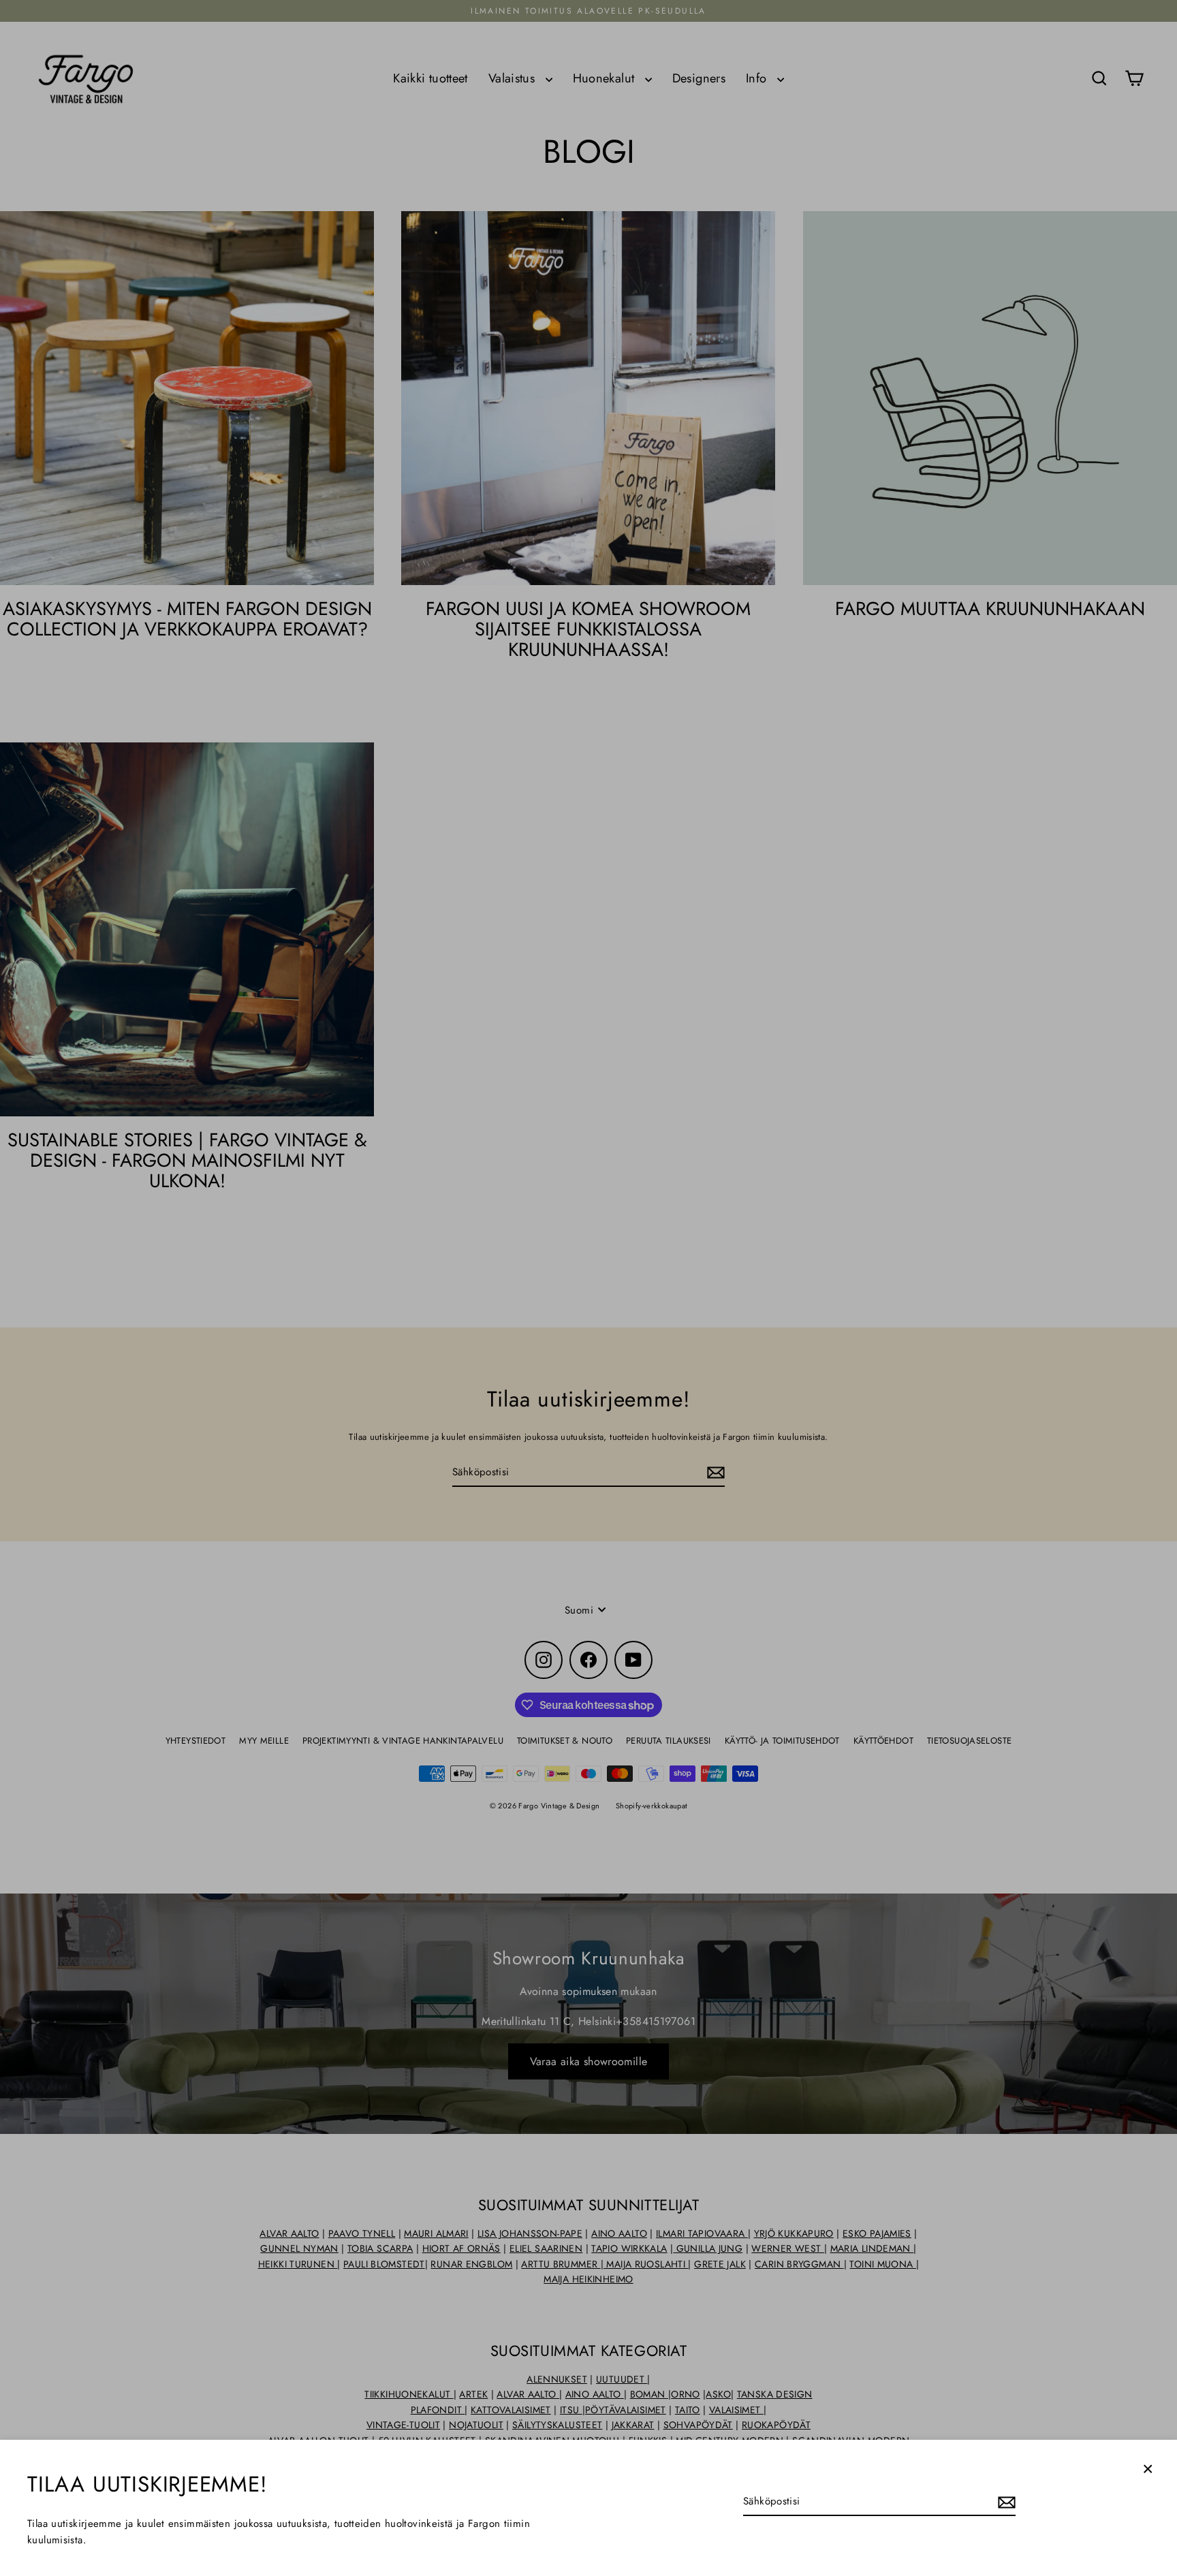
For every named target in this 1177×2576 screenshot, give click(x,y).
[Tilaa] (1005, 2502)
